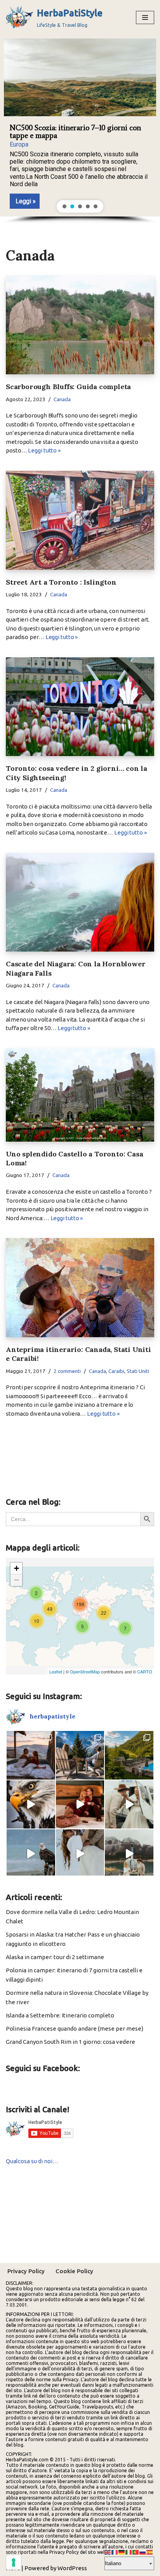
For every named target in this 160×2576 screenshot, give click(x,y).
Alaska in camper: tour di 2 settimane (55, 1957)
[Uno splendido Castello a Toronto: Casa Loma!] (80, 1095)
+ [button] (17, 1568)
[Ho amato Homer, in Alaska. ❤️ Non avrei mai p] (31, 1854)
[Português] (136, 2552)
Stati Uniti (138, 1371)
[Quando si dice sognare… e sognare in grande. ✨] (129, 1854)
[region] (80, 129)
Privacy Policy (26, 2271)
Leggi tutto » (44, 450)
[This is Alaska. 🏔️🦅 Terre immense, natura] (31, 1805)
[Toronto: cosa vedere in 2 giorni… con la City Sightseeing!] (80, 707)
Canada (62, 399)
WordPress (72, 2568)
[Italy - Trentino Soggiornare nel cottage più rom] (129, 1755)
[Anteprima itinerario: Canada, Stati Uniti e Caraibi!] (80, 1288)
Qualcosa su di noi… (32, 2161)
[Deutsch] (122, 2552)
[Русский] (143, 2552)
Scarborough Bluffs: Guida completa (68, 387)
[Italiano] (129, 2552)
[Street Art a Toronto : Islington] (80, 520)
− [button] (17, 1580)
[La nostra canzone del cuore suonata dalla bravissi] (80, 1854)
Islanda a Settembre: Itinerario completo (60, 2015)
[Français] (115, 2552)
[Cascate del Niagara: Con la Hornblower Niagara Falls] (80, 902)
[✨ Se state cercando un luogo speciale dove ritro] (80, 1805)
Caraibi (116, 1371)
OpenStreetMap (85, 1671)
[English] (108, 2552)
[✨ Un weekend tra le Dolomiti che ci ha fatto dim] (31, 1755)
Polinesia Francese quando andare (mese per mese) (75, 2028)
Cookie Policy (74, 2271)
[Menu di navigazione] (145, 17)
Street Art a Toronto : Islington (61, 582)
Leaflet (56, 1671)
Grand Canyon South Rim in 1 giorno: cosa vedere (70, 2042)
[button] (80, 126)
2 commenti (67, 1371)
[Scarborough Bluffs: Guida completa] (80, 325)
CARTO (145, 1671)
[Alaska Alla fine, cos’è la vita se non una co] (129, 1805)
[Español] (150, 2552)
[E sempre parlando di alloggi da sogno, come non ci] (80, 1755)
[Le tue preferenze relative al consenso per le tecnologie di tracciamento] (14, 2562)
